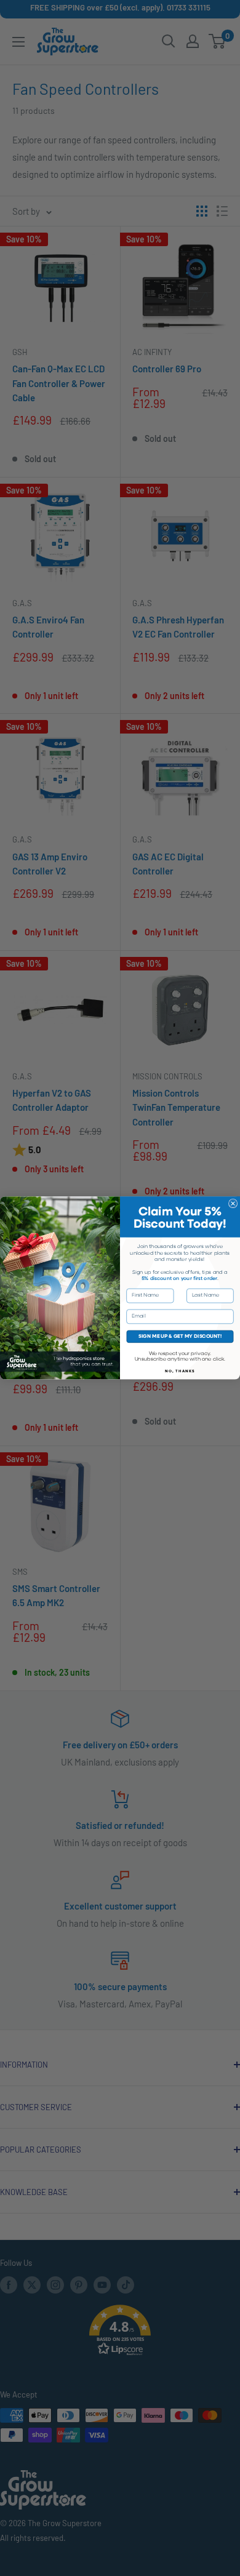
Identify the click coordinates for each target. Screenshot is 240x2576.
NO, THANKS (180, 1371)
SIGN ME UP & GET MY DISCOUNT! (180, 1337)
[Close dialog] (233, 1204)
